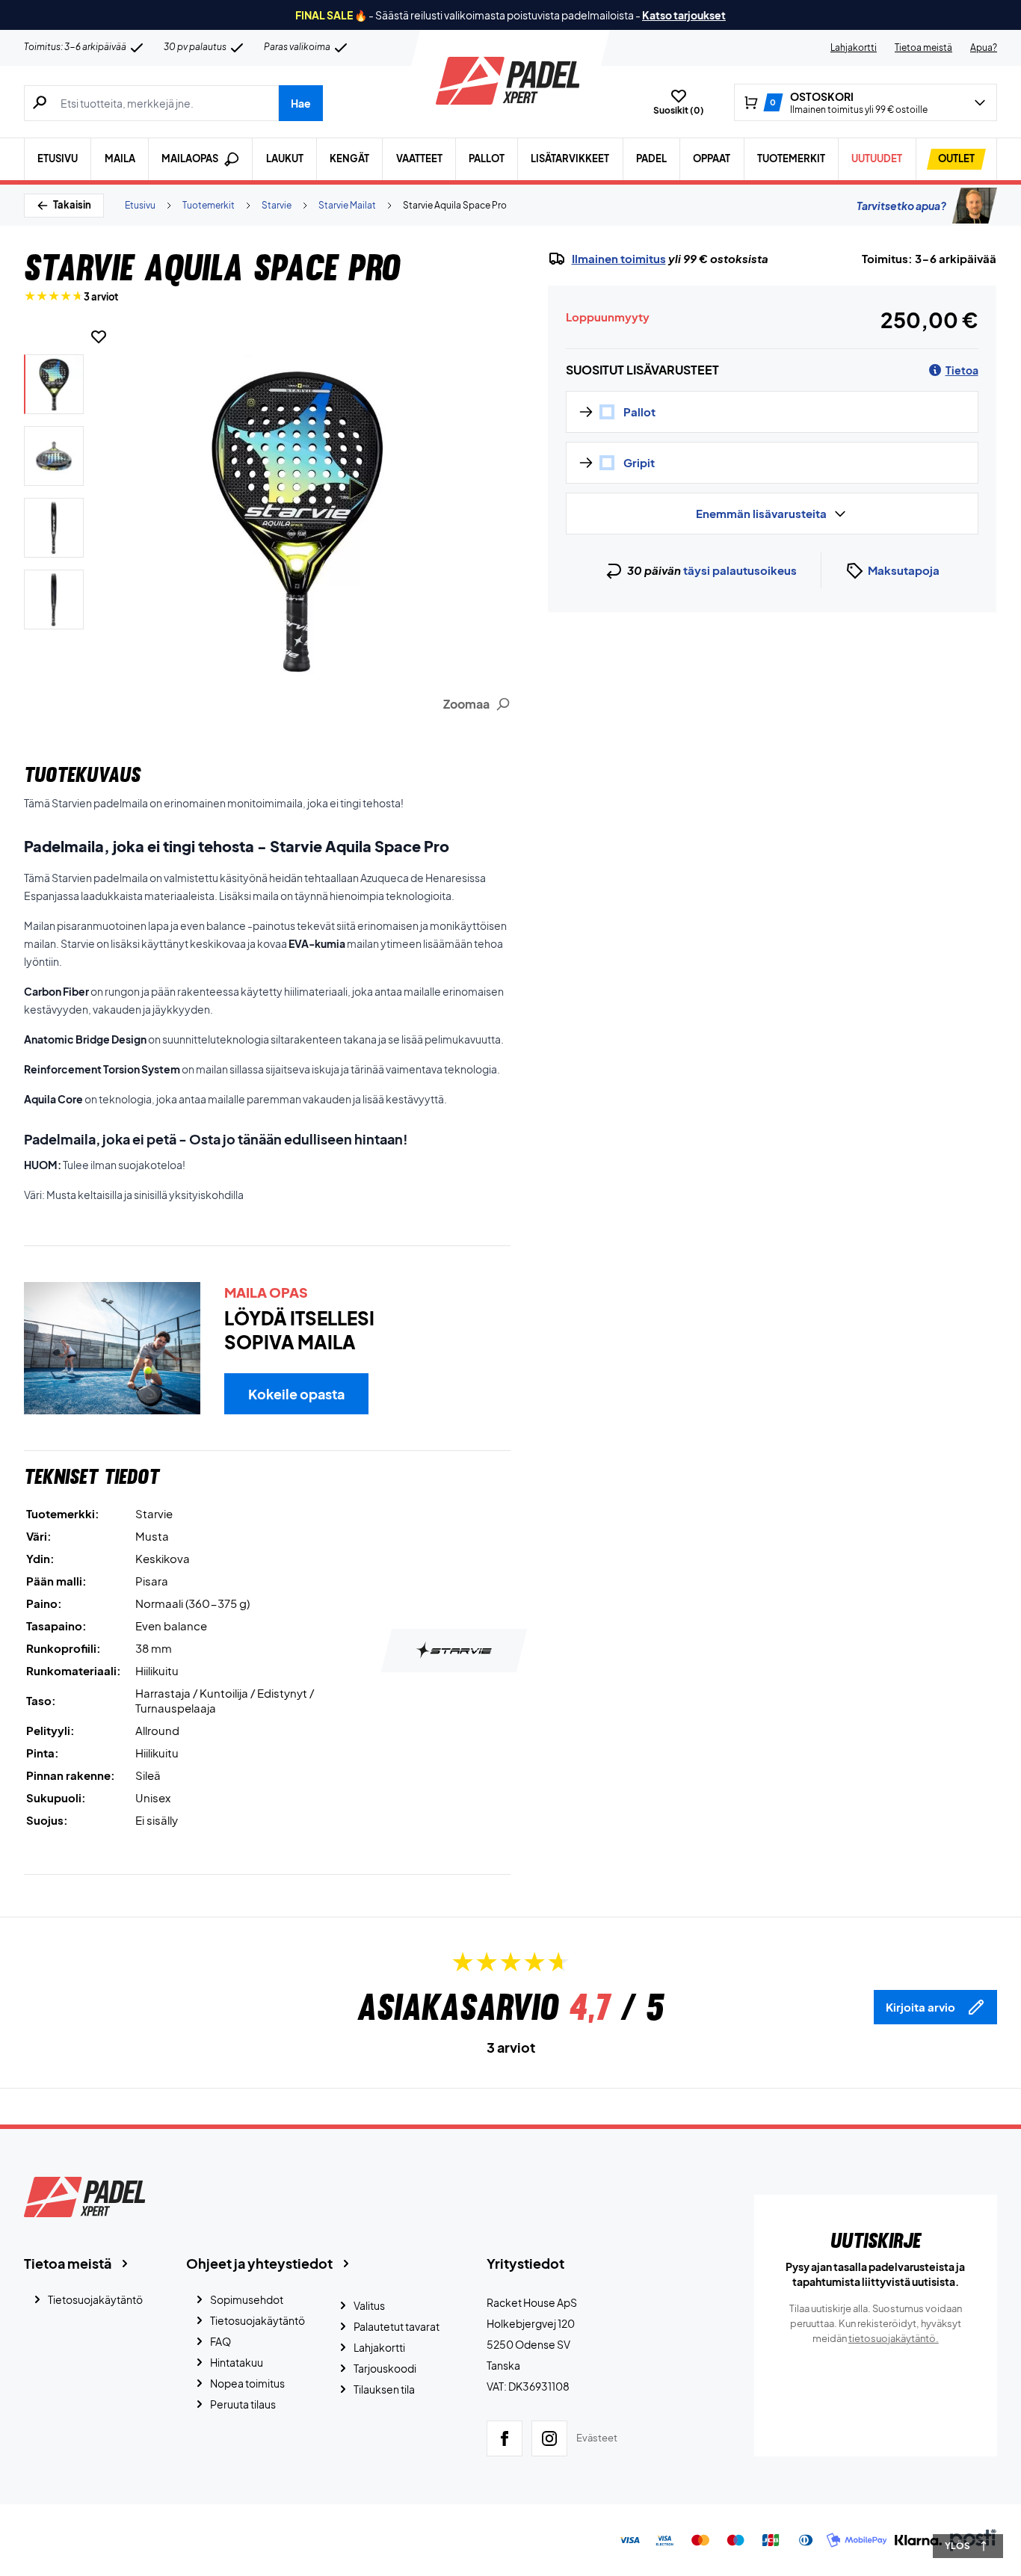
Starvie (277, 205)
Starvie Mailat (347, 205)
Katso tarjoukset (684, 15)
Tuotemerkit (791, 158)
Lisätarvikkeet (570, 158)
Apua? (984, 47)
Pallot (487, 158)
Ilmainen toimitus (619, 259)
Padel (651, 158)
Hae (301, 103)
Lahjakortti (854, 47)
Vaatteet (419, 158)
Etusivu (58, 158)
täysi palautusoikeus (740, 570)
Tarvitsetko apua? (901, 206)
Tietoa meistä (923, 47)
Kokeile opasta (296, 1394)
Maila (120, 158)
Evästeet (597, 2438)
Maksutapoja (904, 570)
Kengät (349, 158)
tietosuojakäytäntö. (894, 2338)
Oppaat (712, 158)
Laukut (285, 158)
